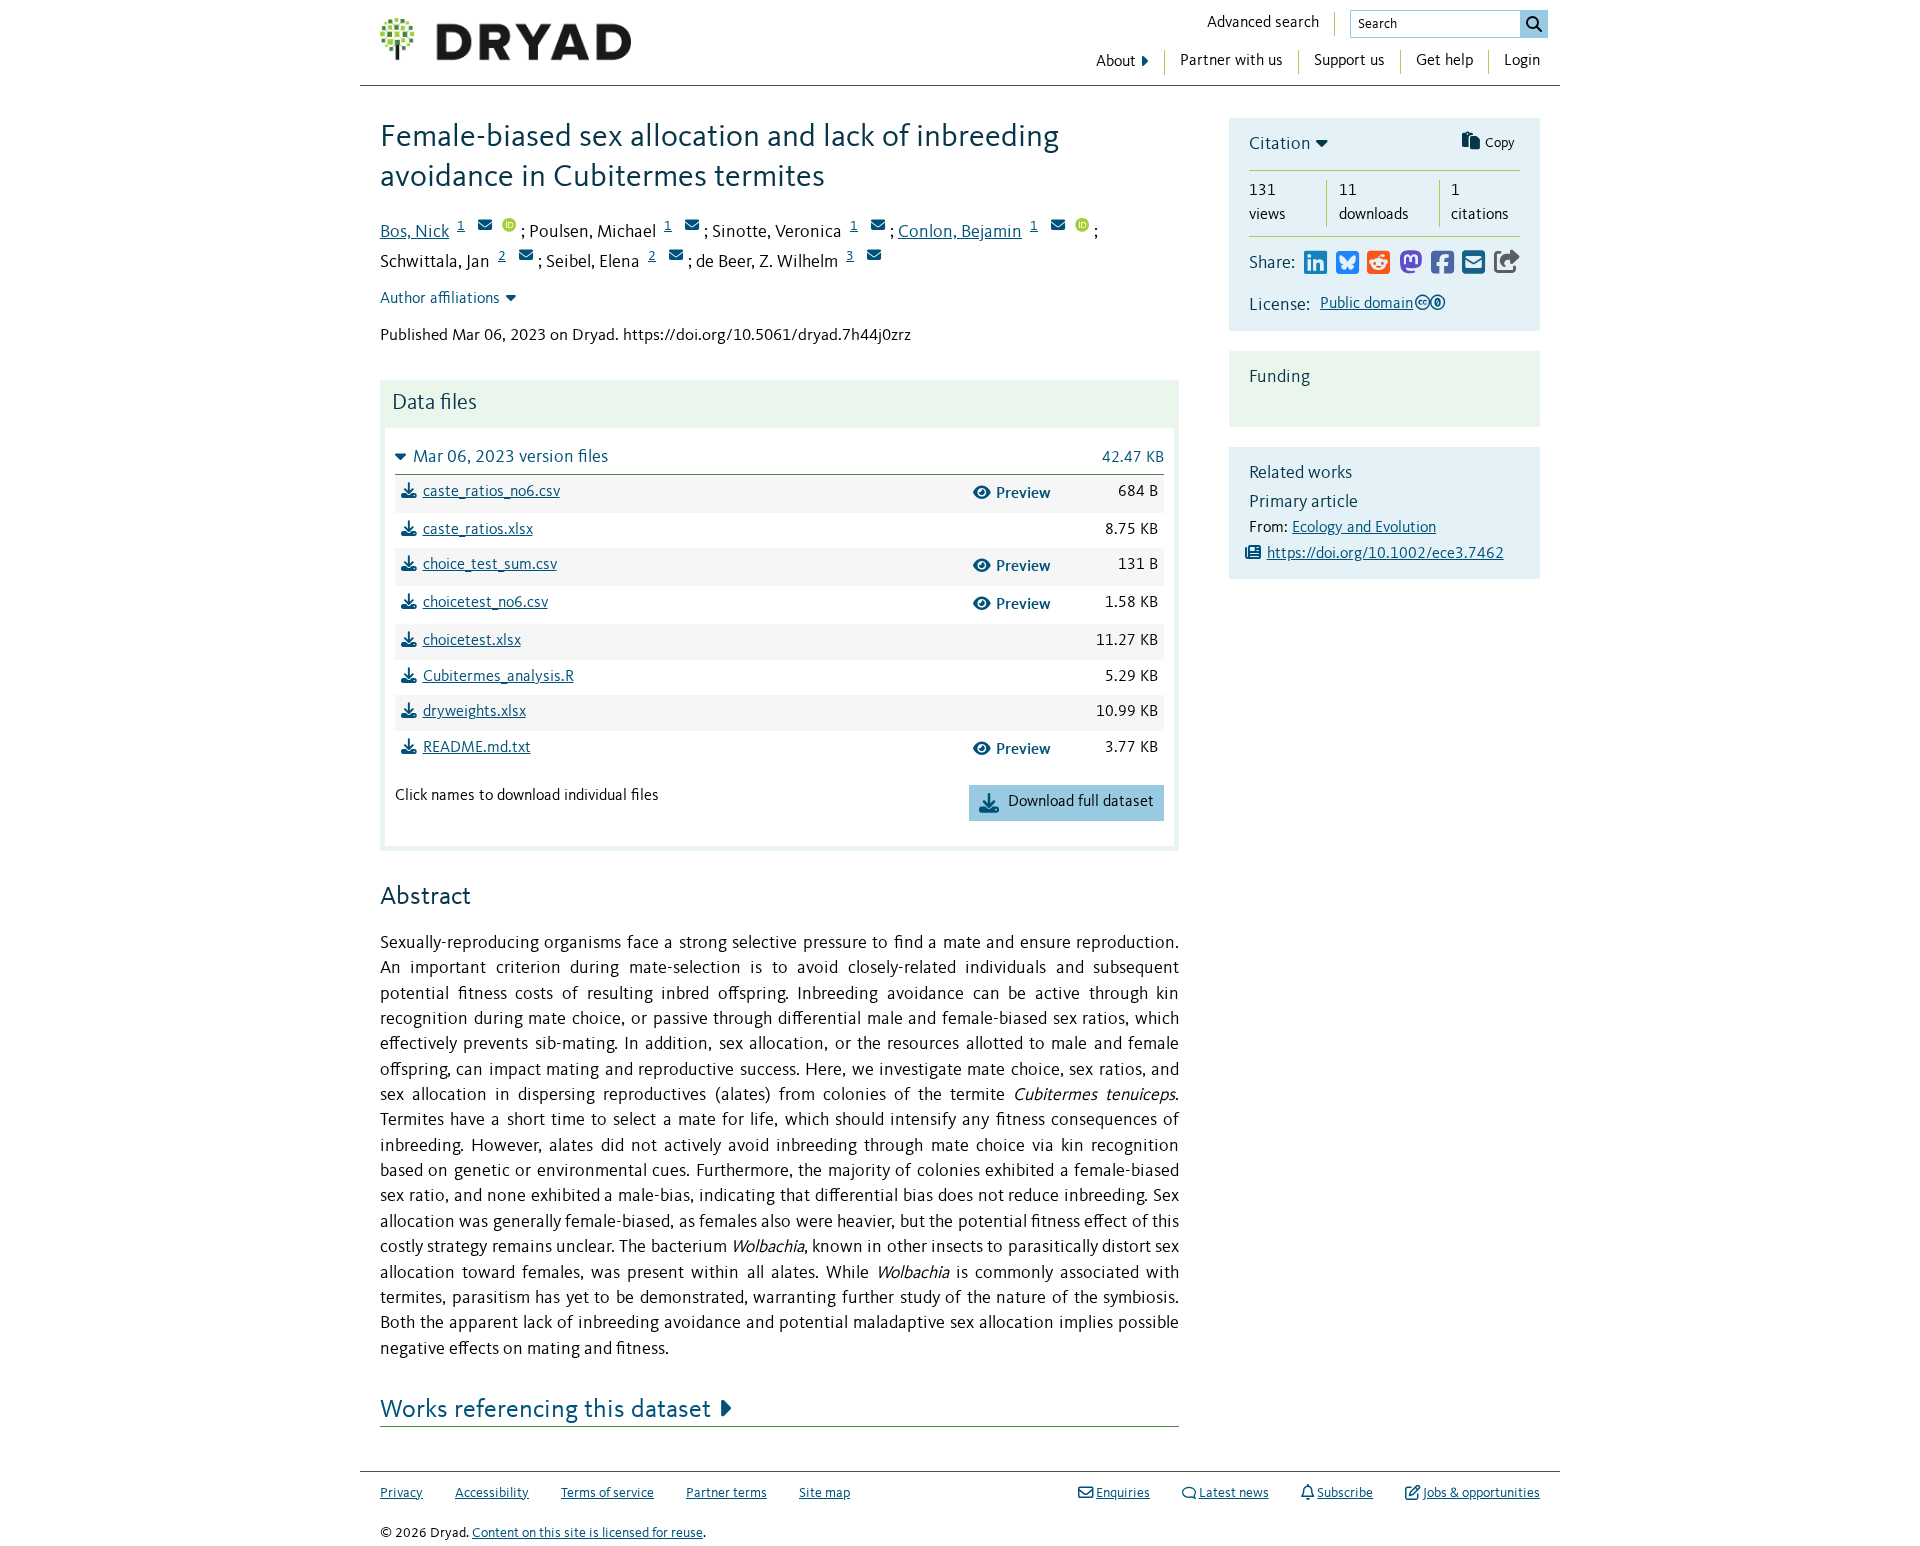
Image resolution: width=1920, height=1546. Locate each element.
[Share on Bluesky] (1347, 263)
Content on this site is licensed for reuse (587, 1533)
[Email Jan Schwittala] (526, 257)
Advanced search (1263, 23)
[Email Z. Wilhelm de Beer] (874, 257)
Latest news (1234, 1493)
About (1116, 62)
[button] (779, 456)
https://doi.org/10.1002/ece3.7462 (1385, 554)
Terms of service (607, 1493)
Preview (1023, 492)
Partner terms (726, 1493)
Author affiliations (440, 299)
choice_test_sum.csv (490, 565)
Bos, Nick (414, 232)
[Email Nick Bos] (485, 227)
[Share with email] (1473, 263)
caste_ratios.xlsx (478, 530)
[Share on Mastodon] (1410, 263)
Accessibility (492, 1493)
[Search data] (1534, 24)
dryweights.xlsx (474, 712)
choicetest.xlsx (472, 641)
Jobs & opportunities (1481, 1493)
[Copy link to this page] (1507, 263)
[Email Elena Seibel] (676, 257)
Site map (824, 1493)
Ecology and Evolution (1364, 528)
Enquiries (1123, 1493)
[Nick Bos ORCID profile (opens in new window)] (509, 227)
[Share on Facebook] (1442, 263)
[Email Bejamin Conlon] (1058, 227)
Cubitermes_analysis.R (498, 677)
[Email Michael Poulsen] (692, 227)
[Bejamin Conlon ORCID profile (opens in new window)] (1082, 227)
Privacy (401, 1493)
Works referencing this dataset (545, 1410)
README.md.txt (477, 748)
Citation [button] (1280, 144)
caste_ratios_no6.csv (491, 492)
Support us (1349, 61)
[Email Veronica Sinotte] (878, 227)
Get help (1444, 61)
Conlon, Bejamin (960, 232)
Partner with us (1231, 61)
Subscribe (1345, 1493)
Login (1522, 61)
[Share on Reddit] (1378, 263)
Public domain (1366, 304)
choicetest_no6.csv (485, 603)
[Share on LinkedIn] (1315, 263)
